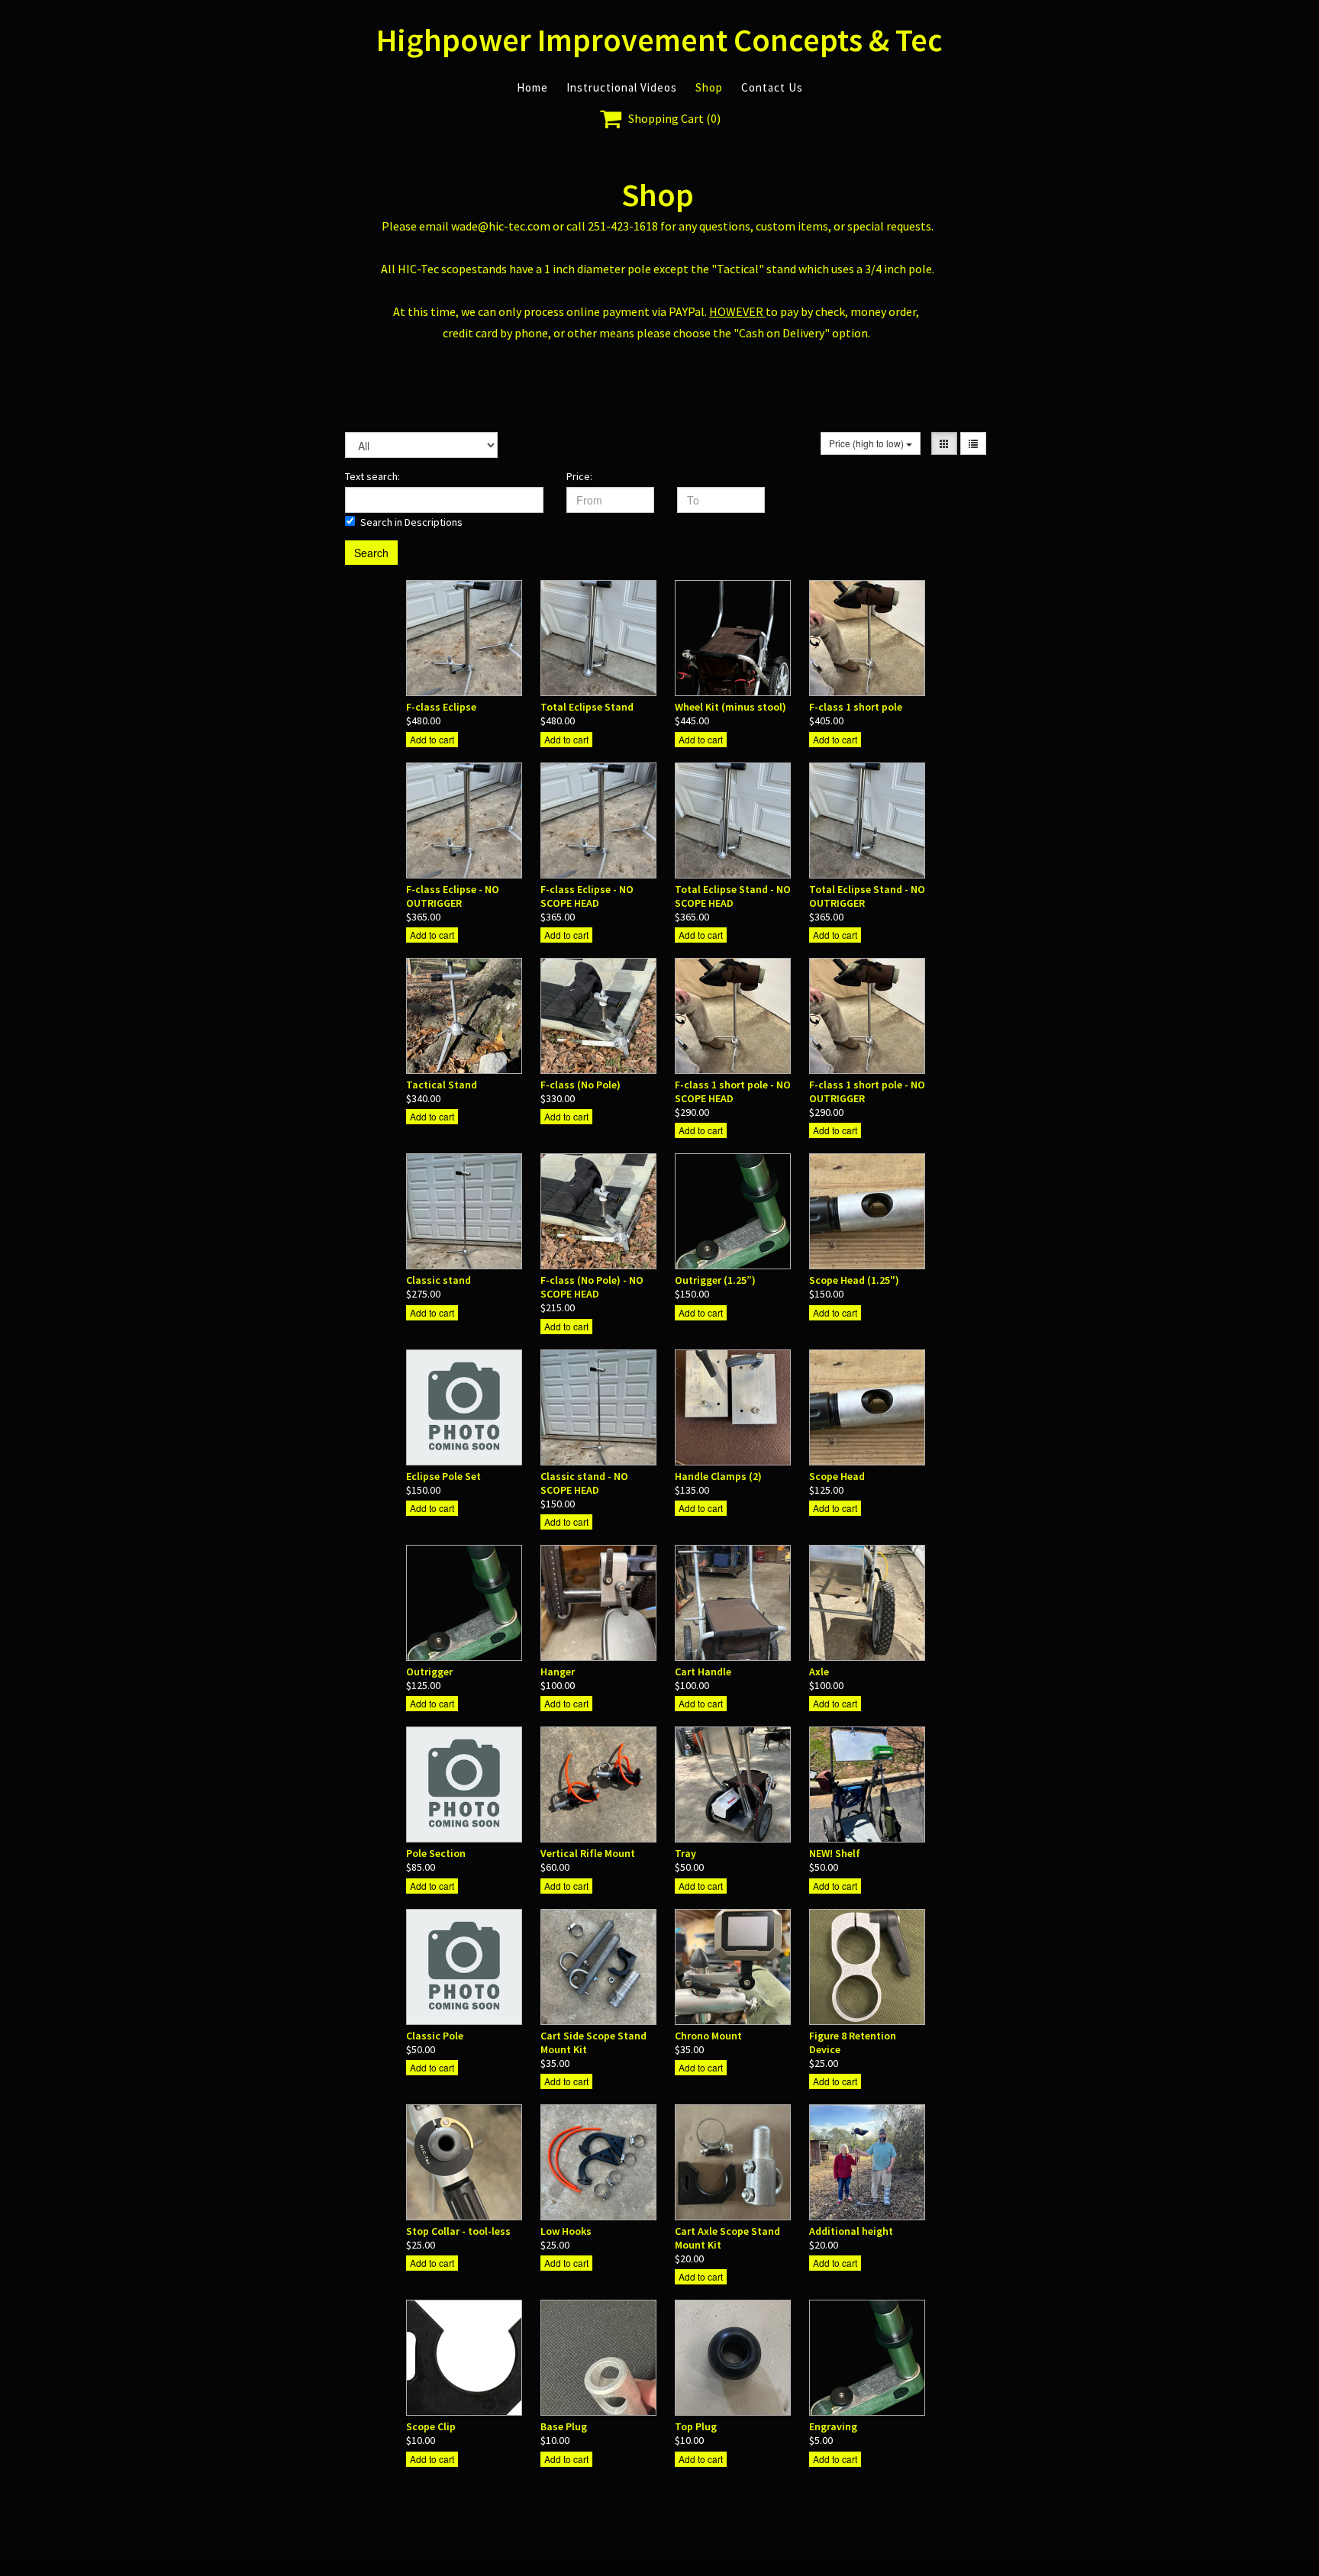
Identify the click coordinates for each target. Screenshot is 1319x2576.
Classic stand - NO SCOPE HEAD (584, 1483)
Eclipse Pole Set (443, 1476)
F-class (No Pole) (580, 1085)
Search (371, 553)
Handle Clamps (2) (718, 1476)
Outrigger (429, 1672)
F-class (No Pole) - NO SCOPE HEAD (592, 1287)
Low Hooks (566, 2231)
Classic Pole (435, 2036)
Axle (819, 1672)
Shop (709, 87)
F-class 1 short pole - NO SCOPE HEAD (733, 1091)
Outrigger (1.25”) (715, 1280)
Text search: (372, 476)
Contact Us (772, 87)
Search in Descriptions (411, 522)
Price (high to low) (868, 443)
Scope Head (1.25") (854, 1280)
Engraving (833, 2426)
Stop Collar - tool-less (458, 2231)
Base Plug (564, 2426)
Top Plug (696, 2426)
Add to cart (432, 739)
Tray (685, 1853)
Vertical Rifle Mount (588, 1853)
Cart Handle (703, 1672)
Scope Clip (431, 2426)
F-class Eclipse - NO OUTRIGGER (453, 896)
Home (532, 87)
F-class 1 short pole (856, 707)
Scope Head (837, 1476)
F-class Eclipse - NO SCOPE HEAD (587, 896)
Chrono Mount (708, 2036)
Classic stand (439, 1280)
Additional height (851, 2231)
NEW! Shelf (835, 1853)
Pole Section (436, 1853)
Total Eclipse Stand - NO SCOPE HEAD (733, 896)
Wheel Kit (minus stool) (730, 707)
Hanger (558, 1672)
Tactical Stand (442, 1085)
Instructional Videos (622, 87)
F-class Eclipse (441, 707)
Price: (579, 476)
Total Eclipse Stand (587, 707)
